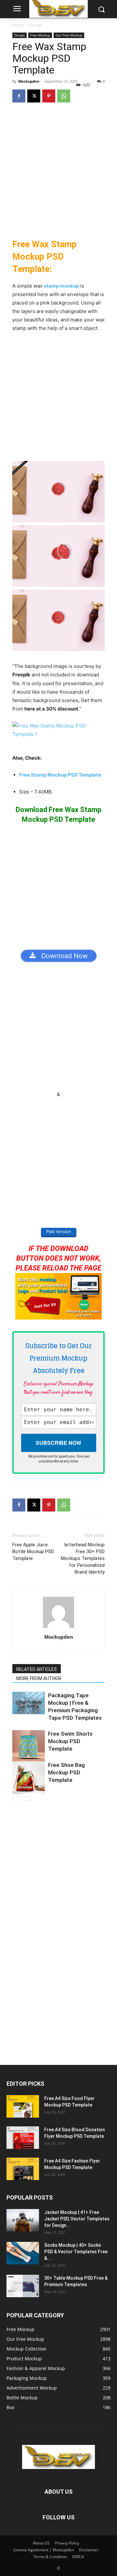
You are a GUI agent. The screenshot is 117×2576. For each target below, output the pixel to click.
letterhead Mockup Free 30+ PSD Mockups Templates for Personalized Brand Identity (83, 1558)
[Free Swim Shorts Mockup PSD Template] (29, 1746)
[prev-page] (16, 1797)
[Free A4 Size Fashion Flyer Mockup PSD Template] (23, 2169)
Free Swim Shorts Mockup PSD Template (70, 1741)
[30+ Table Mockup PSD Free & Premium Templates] (23, 2286)
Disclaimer (89, 2550)
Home (18, 25)
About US (41, 2543)
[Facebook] (19, 96)
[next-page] (27, 1797)
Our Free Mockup (69, 35)
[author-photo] (58, 1628)
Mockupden (29, 81)
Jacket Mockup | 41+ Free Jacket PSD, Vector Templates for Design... (77, 2219)
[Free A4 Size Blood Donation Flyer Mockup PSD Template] (23, 2138)
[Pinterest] (49, 96)
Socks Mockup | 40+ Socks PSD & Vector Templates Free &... (76, 2252)
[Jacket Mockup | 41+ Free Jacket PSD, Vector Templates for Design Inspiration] (23, 2220)
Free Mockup (40, 35)
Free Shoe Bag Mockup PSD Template (66, 1772)
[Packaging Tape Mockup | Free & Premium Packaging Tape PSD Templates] (29, 1703)
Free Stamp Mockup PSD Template (60, 775)
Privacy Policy (67, 2543)
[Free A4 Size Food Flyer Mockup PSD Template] (23, 2106)
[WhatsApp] (64, 96)
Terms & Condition (50, 2557)
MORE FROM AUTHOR (39, 1678)
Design (36, 25)
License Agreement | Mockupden (44, 2550)
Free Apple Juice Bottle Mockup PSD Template (33, 1552)
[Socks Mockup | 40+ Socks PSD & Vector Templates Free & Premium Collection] (23, 2253)
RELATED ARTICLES (37, 1669)
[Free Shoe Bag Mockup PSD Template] (29, 1778)
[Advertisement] (58, 170)
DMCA (78, 2557)
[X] (34, 96)
